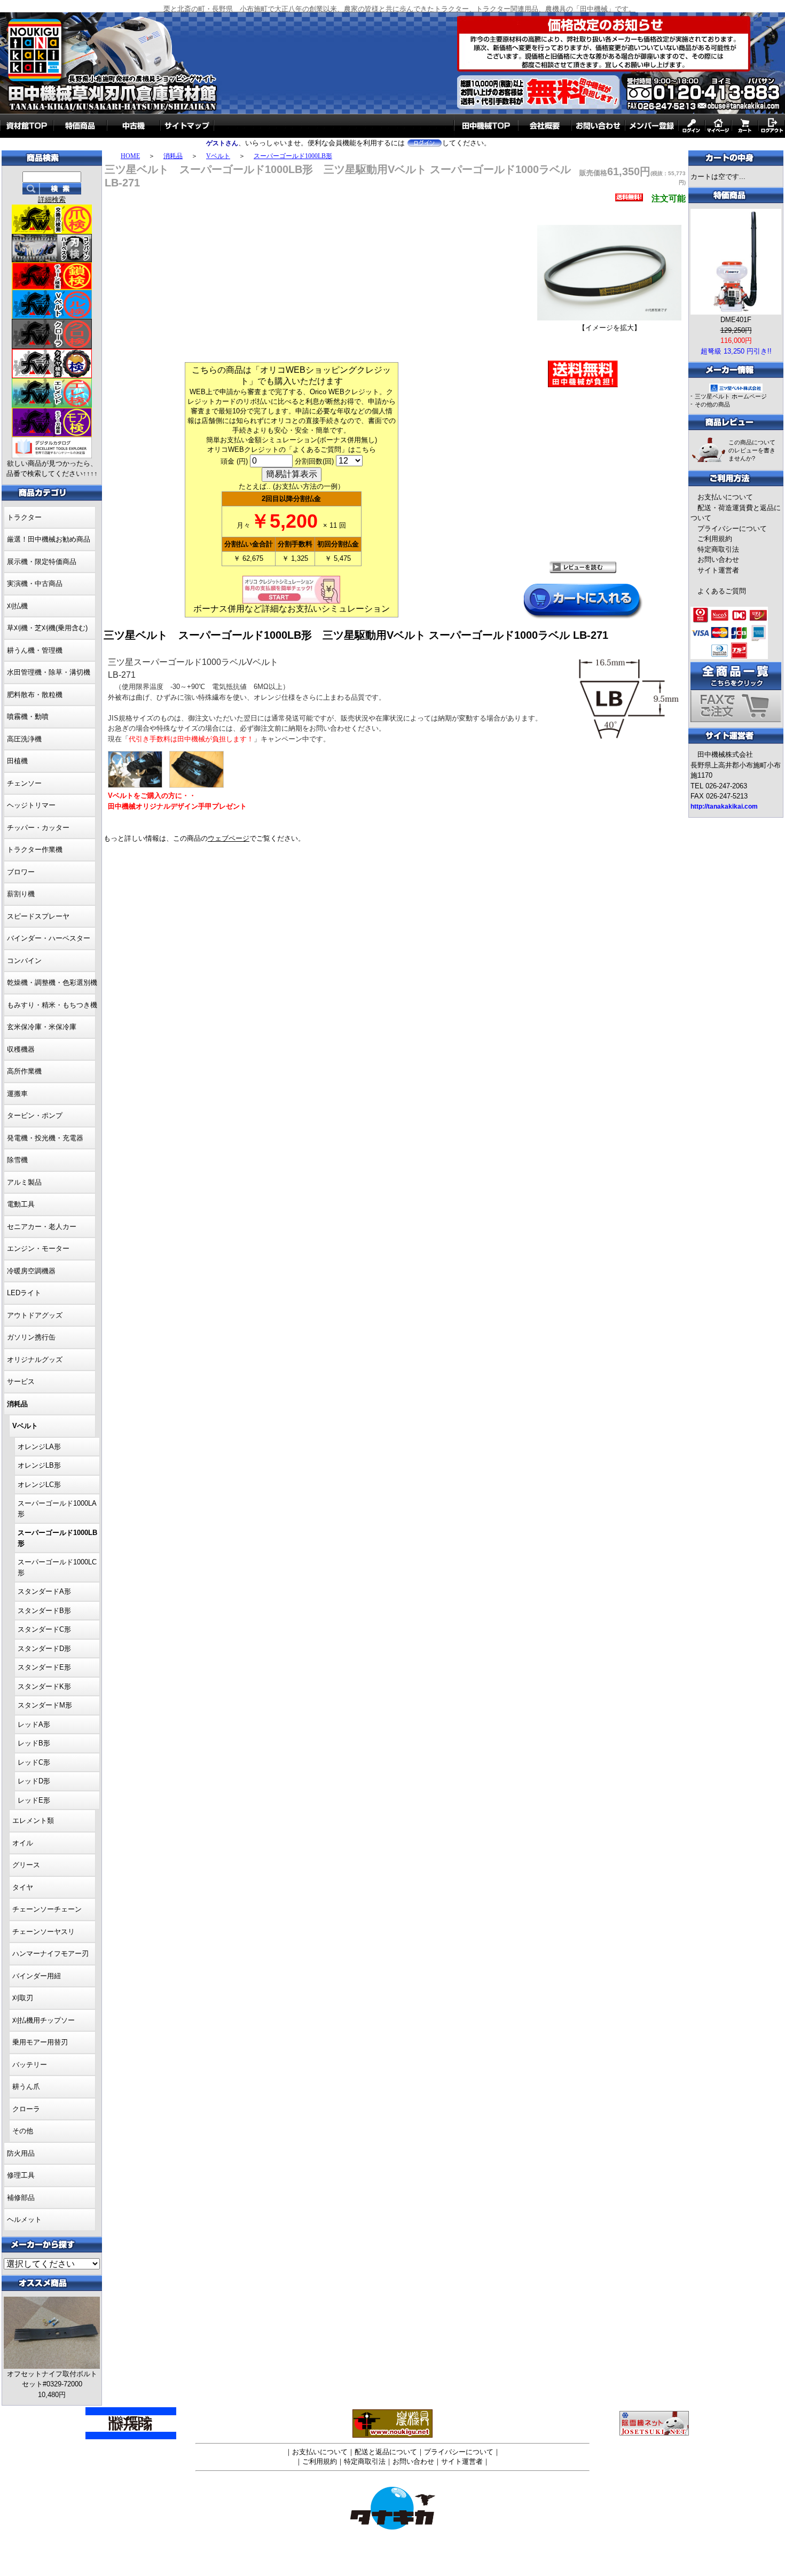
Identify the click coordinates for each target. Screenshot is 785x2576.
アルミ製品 (24, 1182)
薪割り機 (21, 894)
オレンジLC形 (39, 1485)
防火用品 (21, 2153)
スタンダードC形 (44, 1629)
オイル (23, 1843)
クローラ (26, 2109)
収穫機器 (21, 1049)
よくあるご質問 (722, 591)
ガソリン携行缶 (31, 1337)
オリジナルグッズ (35, 1360)
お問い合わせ (718, 559)
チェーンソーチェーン (47, 1909)
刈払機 (17, 606)
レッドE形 (34, 1800)
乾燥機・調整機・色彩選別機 (52, 982)
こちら (366, 449)
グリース (26, 1865)
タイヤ (23, 1887)
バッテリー (30, 2065)
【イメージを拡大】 (610, 328)
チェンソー (24, 783)
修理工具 (21, 2175)
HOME (130, 156)
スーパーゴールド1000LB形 (293, 156)
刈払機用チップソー (44, 2020)
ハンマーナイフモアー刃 (50, 1953)
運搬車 (17, 1094)
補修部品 (21, 2198)
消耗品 (173, 156)
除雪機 (17, 1160)
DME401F (736, 320)
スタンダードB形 (44, 1611)
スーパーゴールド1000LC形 (57, 1567)
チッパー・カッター (38, 828)
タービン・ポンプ (35, 1115)
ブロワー (21, 872)
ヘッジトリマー (31, 805)
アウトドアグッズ (35, 1315)
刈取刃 (23, 1998)
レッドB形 (34, 1743)
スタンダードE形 (44, 1667)
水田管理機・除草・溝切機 (49, 672)
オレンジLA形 (39, 1447)
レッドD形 (34, 1781)
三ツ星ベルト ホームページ (731, 396)
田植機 (17, 761)
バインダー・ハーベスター (49, 938)
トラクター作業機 (35, 849)
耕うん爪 (26, 2086)
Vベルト (218, 156)
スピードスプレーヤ (38, 916)
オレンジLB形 (39, 1465)
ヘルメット (24, 2219)
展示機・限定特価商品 (42, 562)
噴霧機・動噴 (28, 717)
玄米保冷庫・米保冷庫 (42, 1027)
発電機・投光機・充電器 (45, 1138)
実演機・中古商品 (35, 584)
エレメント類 (33, 1821)
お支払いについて (725, 497)
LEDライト (24, 1293)
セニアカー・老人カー (42, 1227)
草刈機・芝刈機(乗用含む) (47, 628)
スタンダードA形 (44, 1591)
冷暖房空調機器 (31, 1271)
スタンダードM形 (45, 1705)
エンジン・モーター (38, 1248)
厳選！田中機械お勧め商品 (49, 539)
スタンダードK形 (44, 1686)
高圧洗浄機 (24, 739)
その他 (23, 2131)
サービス (21, 1381)
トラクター (24, 517)
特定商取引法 (718, 549)
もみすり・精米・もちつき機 (52, 1005)
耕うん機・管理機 (35, 650)
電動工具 (21, 1204)
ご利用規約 (715, 539)
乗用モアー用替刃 (40, 2042)
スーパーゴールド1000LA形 (57, 1509)
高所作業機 (24, 1071)
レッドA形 (34, 1724)
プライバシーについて (732, 528)
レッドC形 (34, 1762)
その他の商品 (712, 404)
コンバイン (24, 961)
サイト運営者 (718, 570)
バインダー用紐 (37, 1976)
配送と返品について (386, 2452)
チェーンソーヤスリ (44, 1932)
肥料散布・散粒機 (35, 695)
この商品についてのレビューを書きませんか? (752, 450)
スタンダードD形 (44, 1649)
